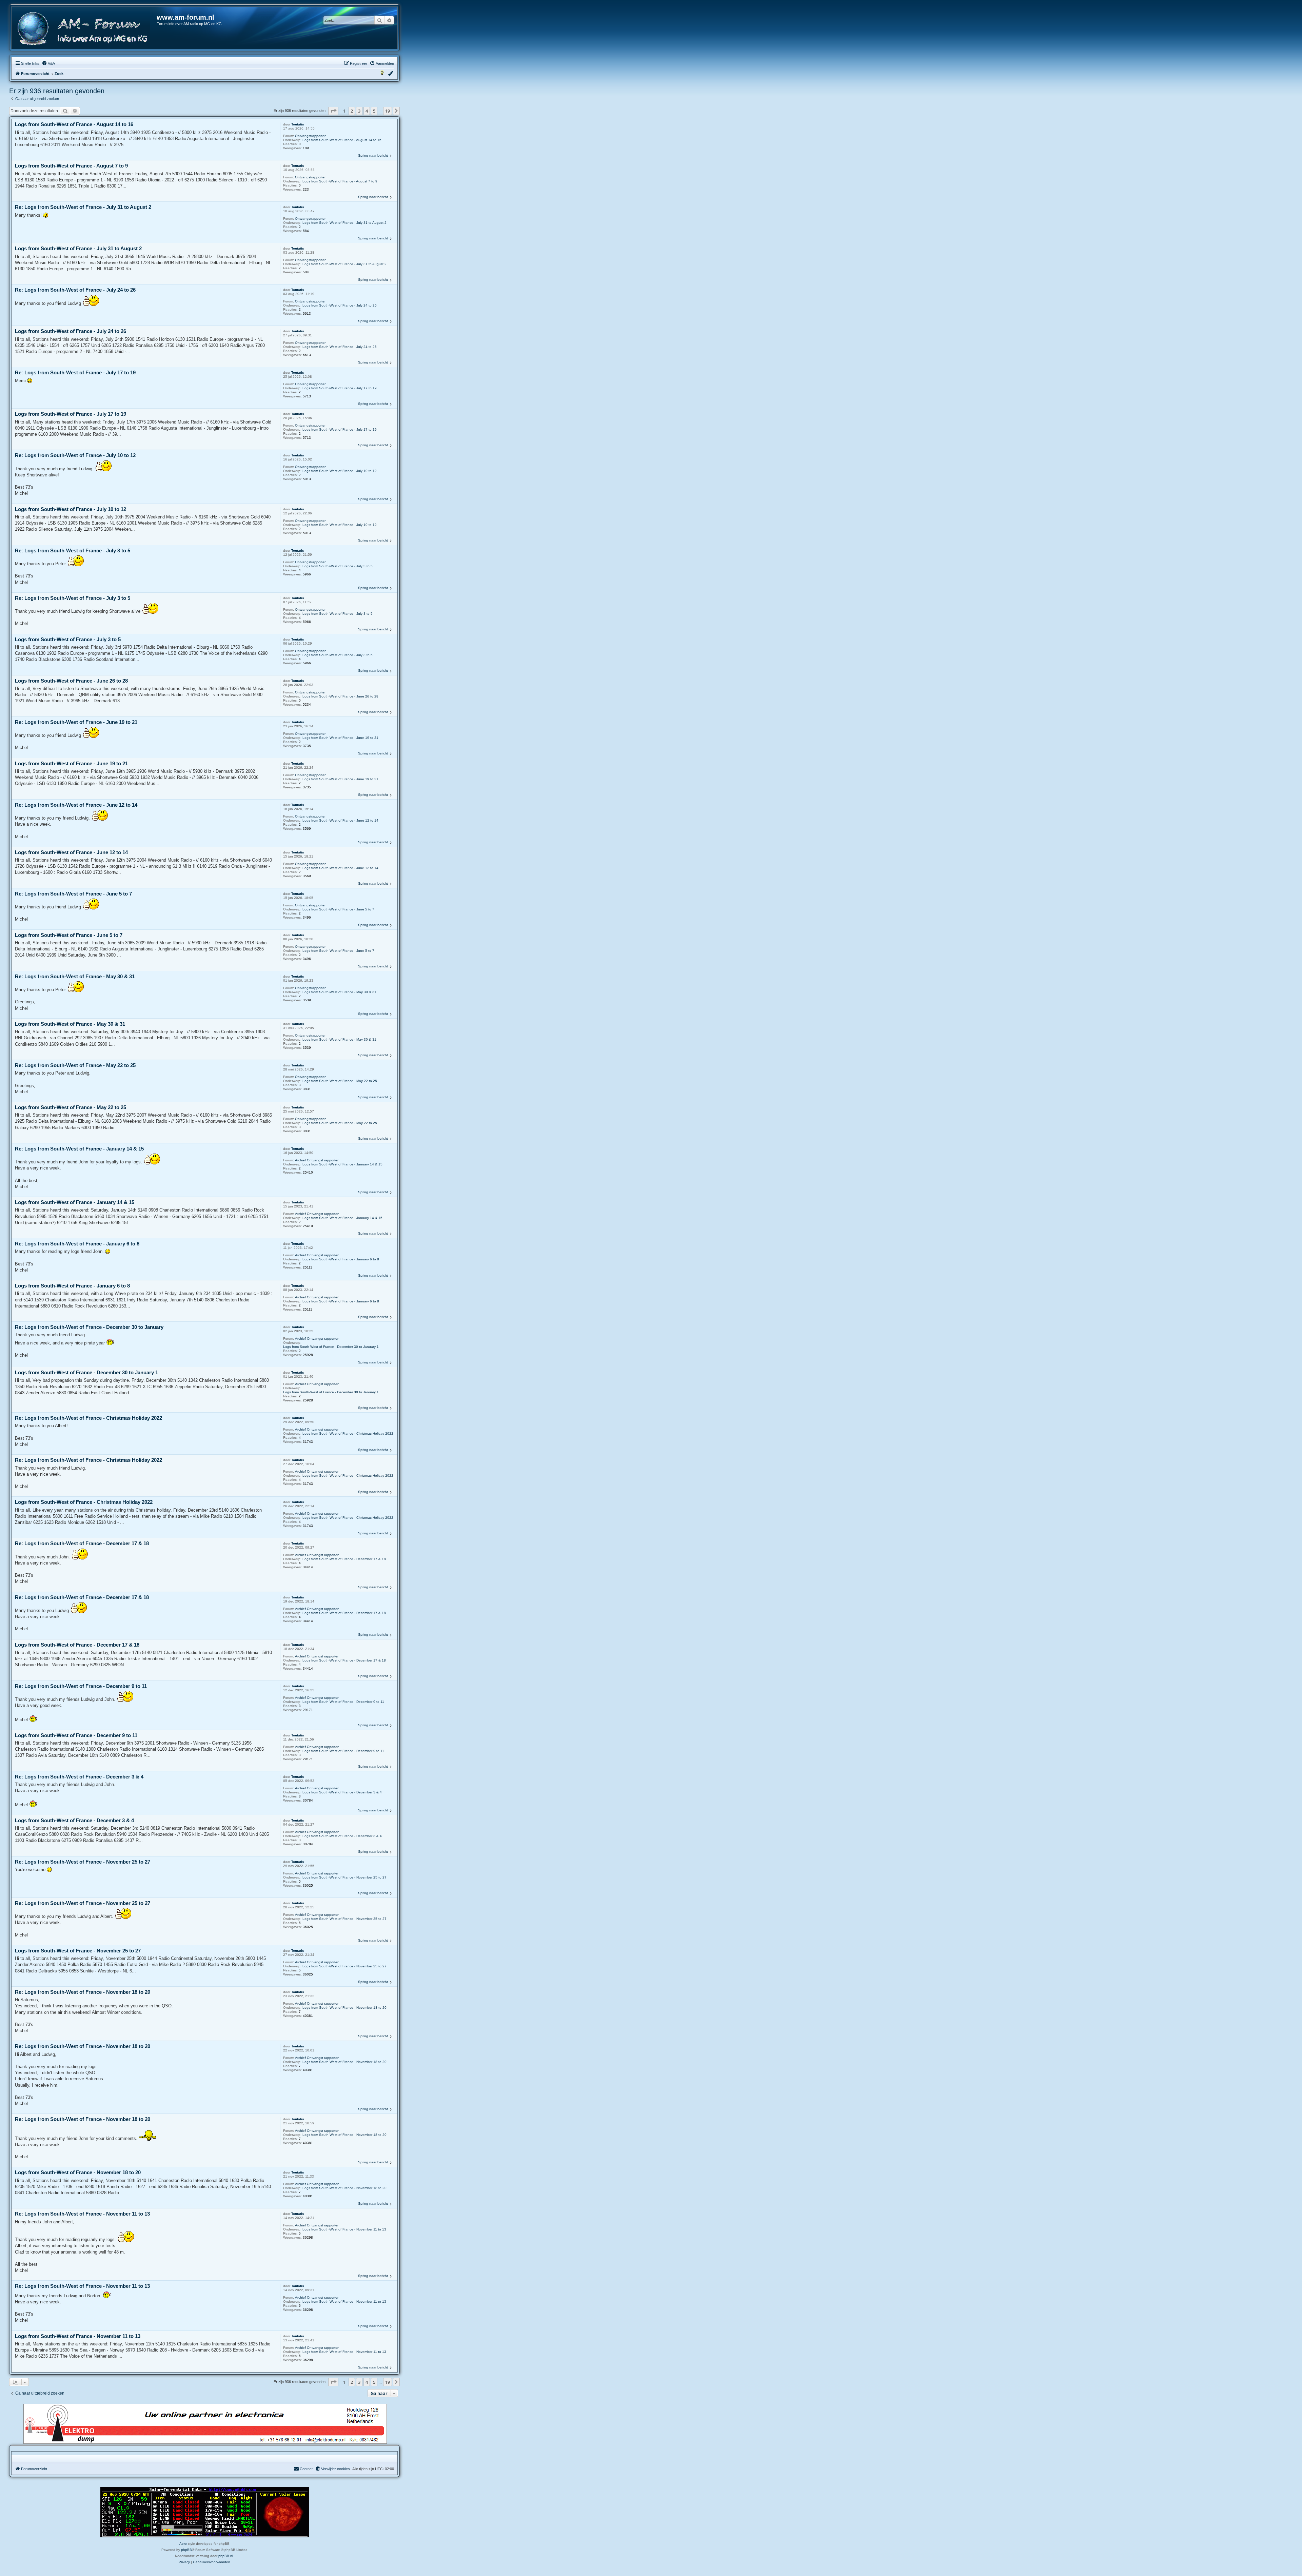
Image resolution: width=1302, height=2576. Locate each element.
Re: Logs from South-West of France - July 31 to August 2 (83, 207)
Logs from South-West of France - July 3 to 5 (338, 566)
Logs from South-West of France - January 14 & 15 (342, 1164)
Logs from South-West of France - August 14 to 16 (342, 140)
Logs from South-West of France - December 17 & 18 (344, 1559)
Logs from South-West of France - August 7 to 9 (340, 181)
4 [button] (367, 111)
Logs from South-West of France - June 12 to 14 (340, 820)
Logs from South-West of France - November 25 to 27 (344, 1877)
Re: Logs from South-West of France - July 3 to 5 (73, 550)
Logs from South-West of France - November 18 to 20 (344, 2008)
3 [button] (359, 111)
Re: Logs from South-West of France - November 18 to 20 (83, 1992)
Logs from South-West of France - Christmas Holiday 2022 (348, 1433)
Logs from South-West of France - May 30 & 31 (339, 992)
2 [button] (352, 111)
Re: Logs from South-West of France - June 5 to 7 (73, 894)
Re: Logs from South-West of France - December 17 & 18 (82, 1543)
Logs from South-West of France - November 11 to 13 (344, 2229)
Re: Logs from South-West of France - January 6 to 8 (77, 1244)
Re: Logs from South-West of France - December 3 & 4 (79, 1777)
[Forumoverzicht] (84, 29)
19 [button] (388, 111)
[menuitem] (48, 63)
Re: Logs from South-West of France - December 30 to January (89, 1327)
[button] (333, 111)
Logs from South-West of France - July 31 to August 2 (344, 223)
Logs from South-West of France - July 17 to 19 (340, 388)
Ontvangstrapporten (311, 136)
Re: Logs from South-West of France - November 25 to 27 (83, 1862)
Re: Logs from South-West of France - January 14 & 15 (79, 1149)
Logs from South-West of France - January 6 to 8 (341, 1259)
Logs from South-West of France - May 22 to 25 (340, 1081)
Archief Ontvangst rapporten (317, 1160)
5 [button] (374, 111)
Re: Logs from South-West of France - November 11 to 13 (82, 2214)
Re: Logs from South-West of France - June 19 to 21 (76, 722)
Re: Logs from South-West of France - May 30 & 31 (75, 976)
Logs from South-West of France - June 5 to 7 (338, 909)
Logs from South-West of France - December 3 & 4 (342, 1792)
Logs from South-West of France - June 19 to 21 (340, 738)
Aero (183, 2544)
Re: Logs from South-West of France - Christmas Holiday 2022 (88, 1418)
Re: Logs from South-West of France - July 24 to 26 (75, 290)
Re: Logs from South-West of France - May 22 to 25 (75, 1065)
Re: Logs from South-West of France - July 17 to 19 (75, 372)
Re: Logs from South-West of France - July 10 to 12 (75, 455)
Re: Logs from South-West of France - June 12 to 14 (76, 805)
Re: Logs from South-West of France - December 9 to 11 (81, 1686)
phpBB (186, 2550)
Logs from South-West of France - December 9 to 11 (343, 1702)
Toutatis (298, 124)
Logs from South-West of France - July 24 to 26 (340, 305)
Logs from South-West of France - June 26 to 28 (340, 696)
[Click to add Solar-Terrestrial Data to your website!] (205, 2512)
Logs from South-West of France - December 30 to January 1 (331, 1347)
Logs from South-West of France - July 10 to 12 (340, 471)
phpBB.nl (226, 2556)
